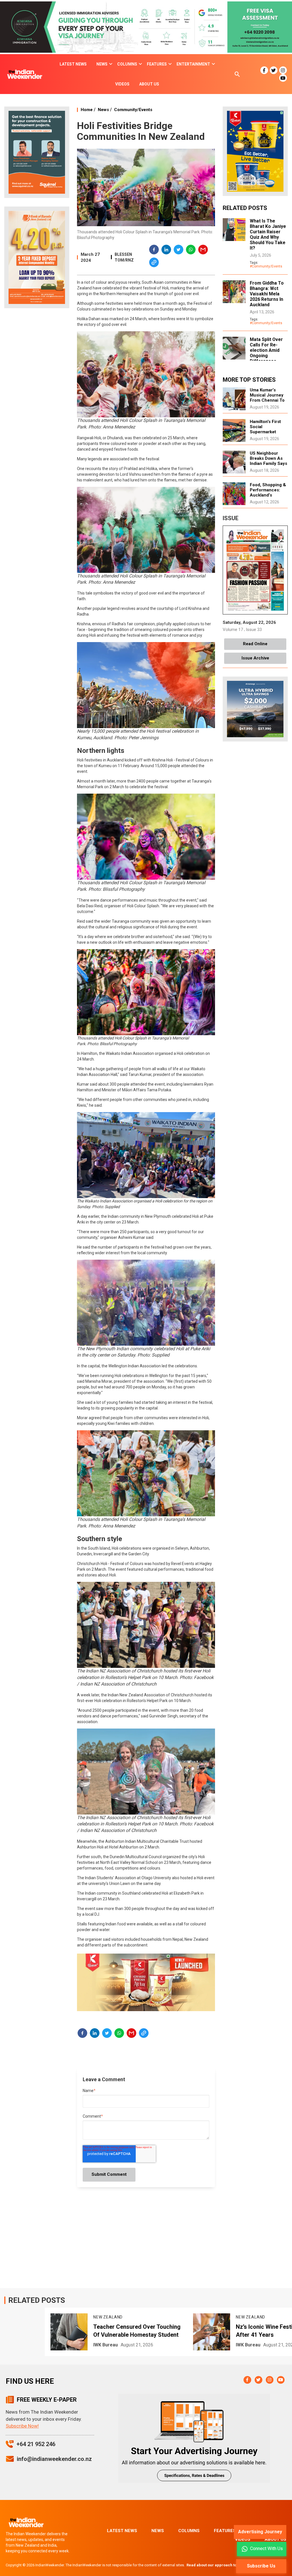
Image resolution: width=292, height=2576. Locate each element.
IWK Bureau (106, 2345)
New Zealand (108, 2317)
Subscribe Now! (22, 2426)
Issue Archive (255, 658)
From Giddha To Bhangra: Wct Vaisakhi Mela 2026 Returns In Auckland (267, 294)
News (103, 110)
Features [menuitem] (157, 64)
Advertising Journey (260, 2532)
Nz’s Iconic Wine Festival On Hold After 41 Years (137, 2331)
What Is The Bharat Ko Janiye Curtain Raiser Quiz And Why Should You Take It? (268, 234)
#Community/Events (266, 266)
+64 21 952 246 (36, 2444)
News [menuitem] (102, 64)
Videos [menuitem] (122, 84)
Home (87, 110)
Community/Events (133, 110)
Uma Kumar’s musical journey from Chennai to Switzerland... (267, 398)
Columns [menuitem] (127, 64)
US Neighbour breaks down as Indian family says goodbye (268, 461)
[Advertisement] (37, 402)
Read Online (255, 644)
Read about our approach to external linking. (227, 2565)
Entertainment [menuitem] (193, 64)
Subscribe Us (261, 2566)
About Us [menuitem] (149, 84)
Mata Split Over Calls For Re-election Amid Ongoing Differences (266, 350)
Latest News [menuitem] (73, 64)
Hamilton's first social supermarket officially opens (266, 429)
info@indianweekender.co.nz (54, 2459)
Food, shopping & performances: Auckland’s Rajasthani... (268, 493)
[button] (154, 250)
